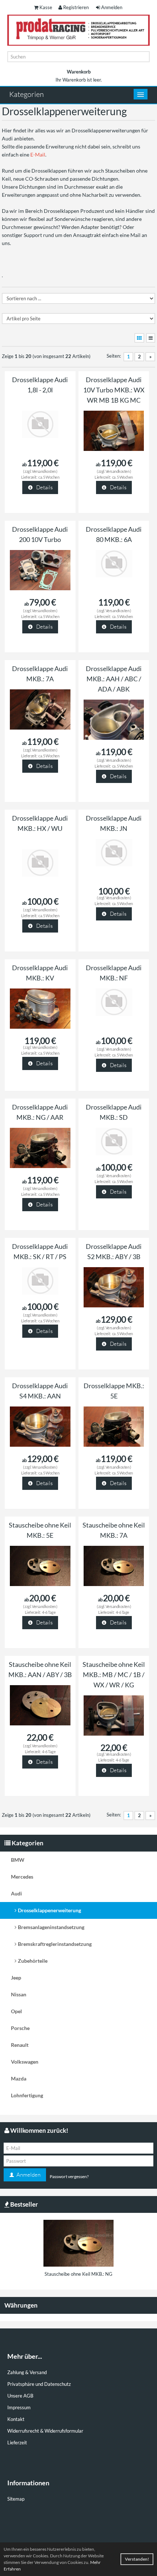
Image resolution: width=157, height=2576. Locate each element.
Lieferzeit (17, 2443)
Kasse (46, 7)
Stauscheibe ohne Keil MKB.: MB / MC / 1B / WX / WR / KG (114, 1675)
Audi (16, 1893)
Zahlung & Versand (27, 2372)
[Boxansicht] (139, 338)
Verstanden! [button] (137, 2559)
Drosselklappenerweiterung (49, 1910)
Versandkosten (44, 471)
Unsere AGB (20, 2396)
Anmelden (112, 7)
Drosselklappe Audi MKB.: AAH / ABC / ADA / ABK (114, 679)
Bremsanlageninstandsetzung (51, 1927)
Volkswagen (25, 2062)
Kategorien (26, 94)
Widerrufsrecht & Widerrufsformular (45, 2431)
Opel (16, 2011)
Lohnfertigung (27, 2095)
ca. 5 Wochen (49, 477)
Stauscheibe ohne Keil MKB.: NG (78, 2274)
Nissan (19, 1994)
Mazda (19, 2078)
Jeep (16, 1978)
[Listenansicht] (151, 338)
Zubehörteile (33, 1961)
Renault (20, 2045)
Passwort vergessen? (69, 2176)
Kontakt (16, 2419)
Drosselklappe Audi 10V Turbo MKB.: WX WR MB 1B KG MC (114, 390)
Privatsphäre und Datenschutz (39, 2384)
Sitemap (16, 2499)
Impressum (19, 2407)
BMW (18, 1860)
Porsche (20, 2028)
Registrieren (76, 7)
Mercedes (22, 1877)
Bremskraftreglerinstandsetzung (55, 1944)
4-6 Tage (49, 1612)
